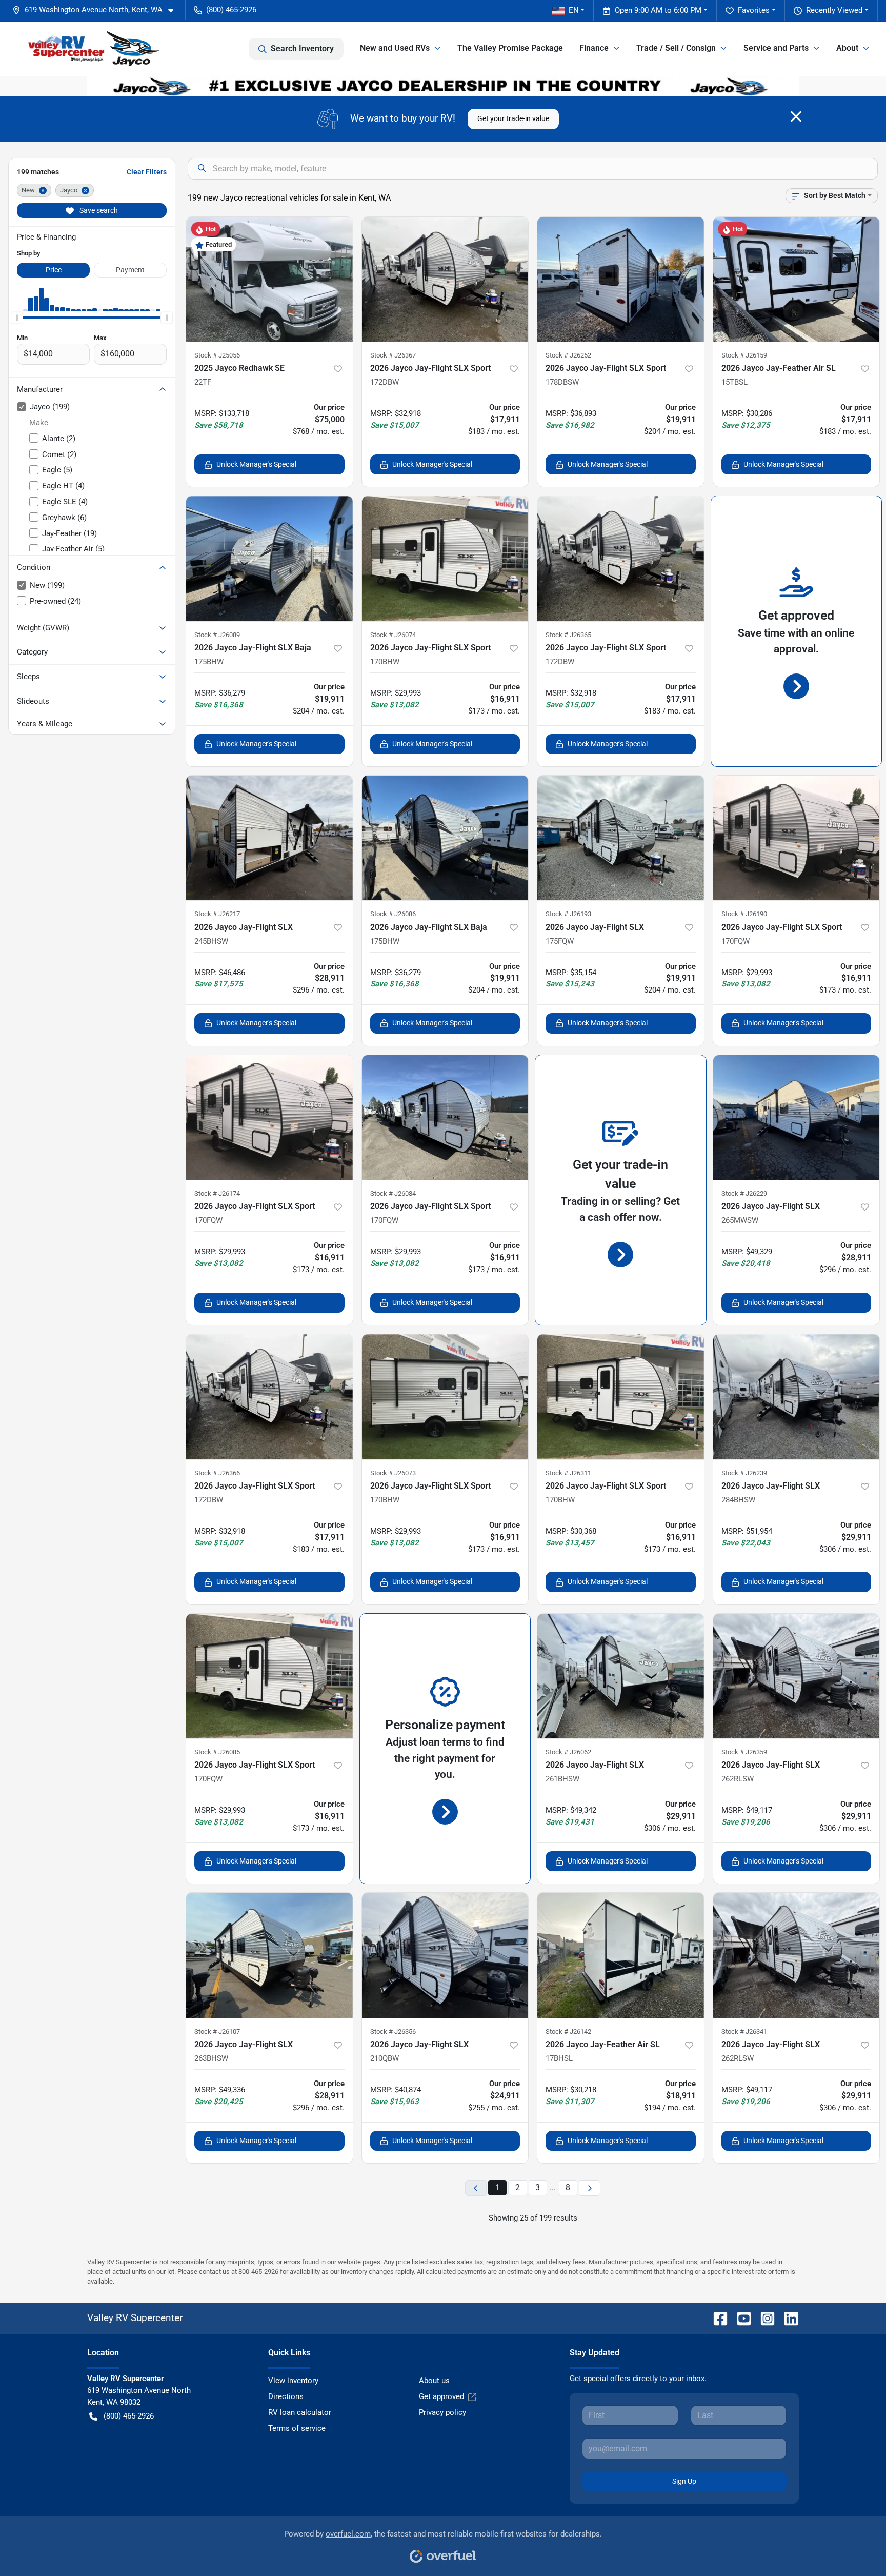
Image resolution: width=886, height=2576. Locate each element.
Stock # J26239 (744, 1473)
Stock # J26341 (744, 2032)
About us (434, 2381)
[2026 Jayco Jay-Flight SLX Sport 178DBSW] (621, 279)
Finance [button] (594, 48)
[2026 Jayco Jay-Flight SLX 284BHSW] (797, 1396)
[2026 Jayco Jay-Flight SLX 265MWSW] (797, 1117)
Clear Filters (147, 172)
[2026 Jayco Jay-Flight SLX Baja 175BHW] (269, 558)
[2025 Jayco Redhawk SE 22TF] (269, 279)
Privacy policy (442, 2412)
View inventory (293, 2381)
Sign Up (684, 2481)
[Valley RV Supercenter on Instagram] (763, 2318)
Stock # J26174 (217, 1193)
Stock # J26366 (217, 1473)
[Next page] (590, 2188)
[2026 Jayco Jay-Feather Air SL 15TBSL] (797, 279)
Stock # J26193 (568, 914)
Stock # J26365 (568, 635)
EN (574, 10)
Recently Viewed (834, 10)
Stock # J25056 (217, 355)
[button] (97, 10)
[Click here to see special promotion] (443, 86)
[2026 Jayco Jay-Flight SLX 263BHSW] (269, 1955)
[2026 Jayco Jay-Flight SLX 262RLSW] (797, 1676)
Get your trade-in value (513, 118)
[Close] (796, 116)
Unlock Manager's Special (256, 464)
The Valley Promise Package (510, 48)
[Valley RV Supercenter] (93, 49)
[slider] (17, 318)
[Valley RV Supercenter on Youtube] (740, 2318)
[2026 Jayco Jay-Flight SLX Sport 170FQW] (797, 838)
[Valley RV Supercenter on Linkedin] (787, 2318)
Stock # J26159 (744, 355)
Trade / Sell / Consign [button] (676, 48)
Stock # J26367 (393, 355)
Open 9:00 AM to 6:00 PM (658, 10)
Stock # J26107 (217, 2032)
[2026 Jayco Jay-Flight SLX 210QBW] (445, 1955)
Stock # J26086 (393, 914)
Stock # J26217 (217, 914)
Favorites (754, 10)
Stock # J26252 (568, 355)
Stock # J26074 (393, 635)
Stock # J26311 (568, 1473)
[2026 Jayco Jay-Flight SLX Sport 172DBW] (445, 279)
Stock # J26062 (568, 1752)
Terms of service (297, 2428)
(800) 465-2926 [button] (231, 10)
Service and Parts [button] (776, 48)
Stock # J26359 (744, 1752)
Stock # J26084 (393, 1193)
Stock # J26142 (568, 2032)
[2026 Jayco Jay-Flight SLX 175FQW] (621, 838)
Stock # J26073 (393, 1473)
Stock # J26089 (217, 635)
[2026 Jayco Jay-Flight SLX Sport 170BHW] (445, 558)
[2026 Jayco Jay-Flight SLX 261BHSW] (621, 1676)
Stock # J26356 (393, 2032)
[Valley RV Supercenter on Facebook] (716, 2318)
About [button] (847, 48)
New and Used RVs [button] (395, 48)
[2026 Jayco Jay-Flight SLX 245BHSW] (269, 838)
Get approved (441, 2396)
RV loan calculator (300, 2412)
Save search (98, 210)
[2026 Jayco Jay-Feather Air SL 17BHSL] (621, 1955)
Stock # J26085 (217, 1752)
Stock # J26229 (744, 1193)
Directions (286, 2396)
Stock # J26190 (744, 914)
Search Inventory (302, 48)
